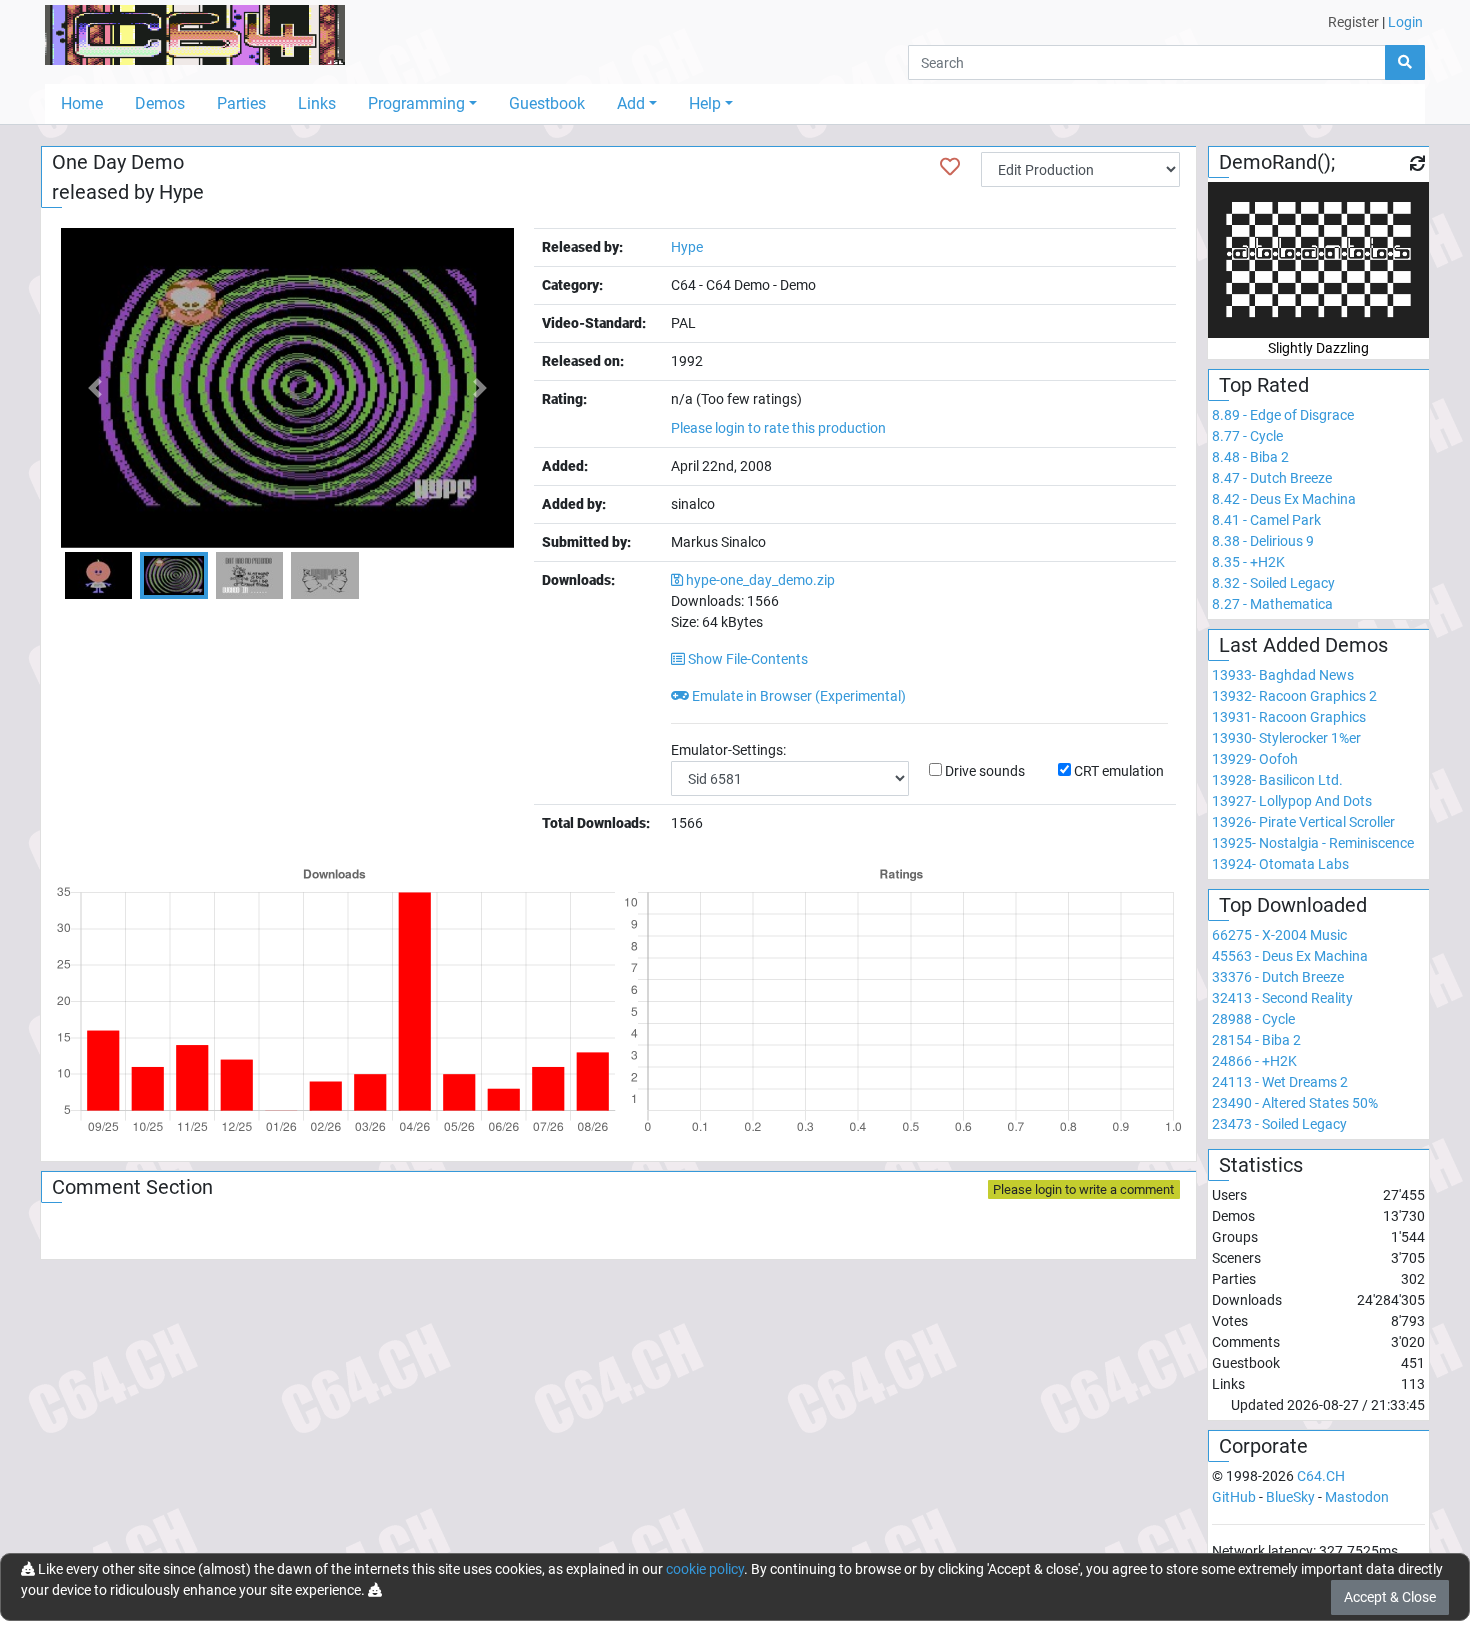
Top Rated (1264, 385)
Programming (416, 103)
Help (705, 103)
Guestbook (547, 103)
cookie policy (705, 1569)
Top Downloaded (1293, 905)
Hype (181, 192)
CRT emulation (1119, 771)
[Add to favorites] (950, 167)
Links (317, 103)
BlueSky (1290, 1497)
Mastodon (1357, 1497)
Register (1353, 22)
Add (631, 103)
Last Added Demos (1303, 645)
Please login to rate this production (778, 428)
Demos (160, 103)
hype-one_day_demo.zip (760, 580)
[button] (95, 388)
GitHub (1234, 1497)
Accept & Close (1390, 1597)
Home (82, 103)
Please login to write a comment (1083, 1189)
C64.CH (1321, 1476)
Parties (241, 103)
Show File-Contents (746, 659)
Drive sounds (985, 771)
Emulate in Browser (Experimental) (797, 696)
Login (1405, 22)
